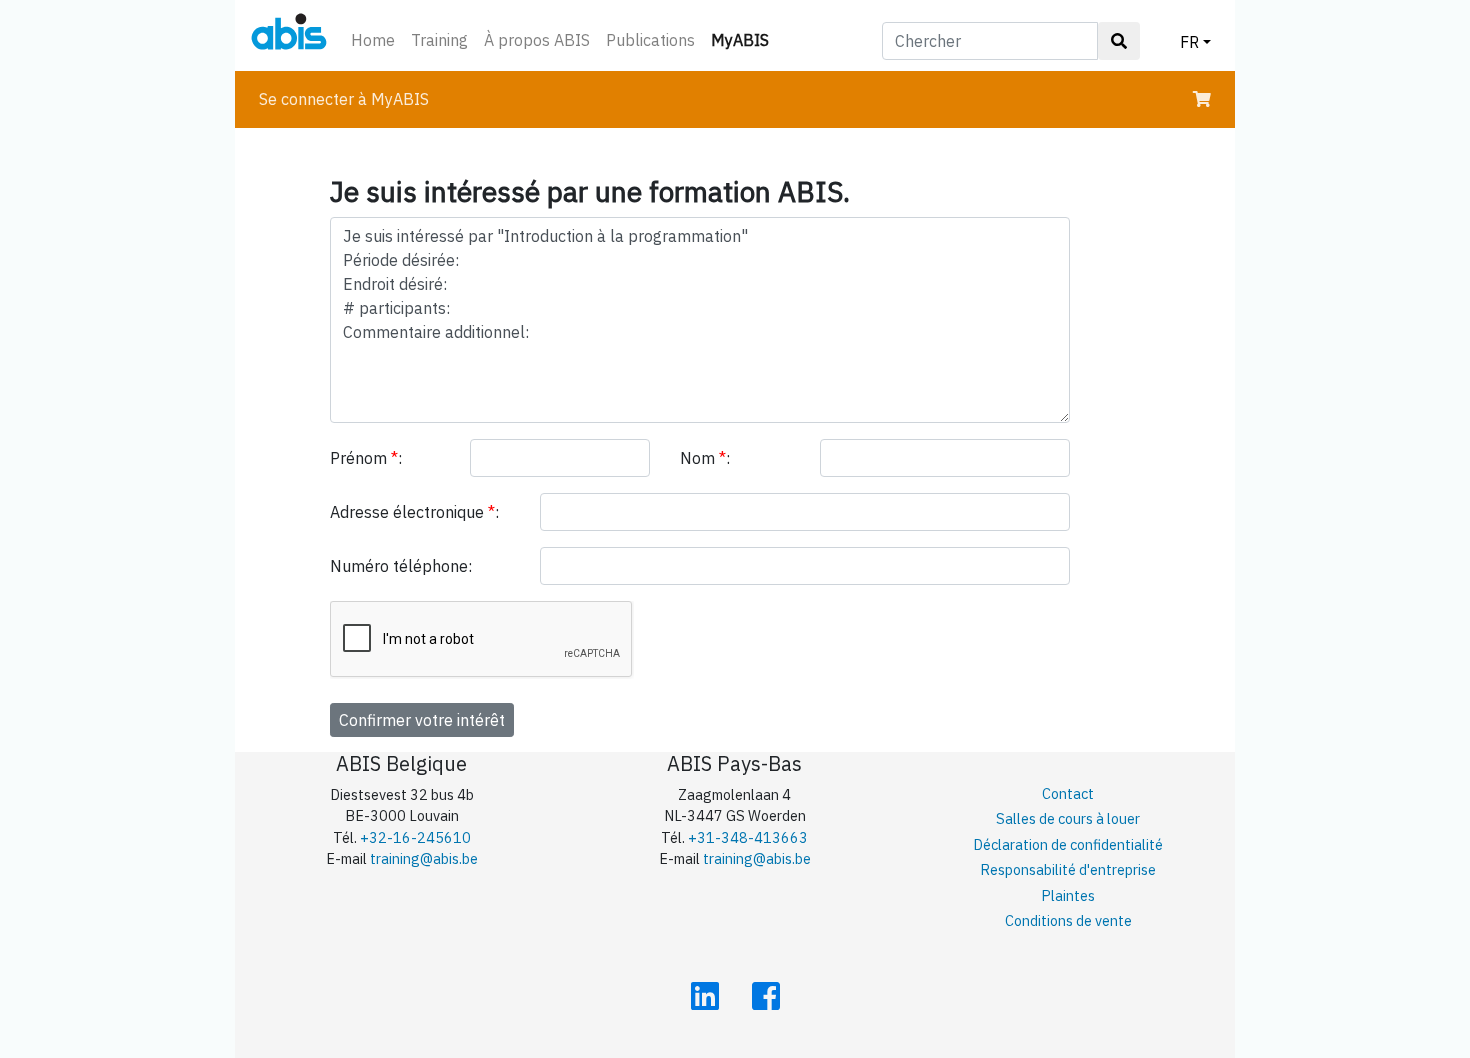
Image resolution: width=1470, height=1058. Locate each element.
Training (439, 40)
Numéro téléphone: (401, 566)
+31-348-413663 (748, 837)
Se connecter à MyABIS (344, 99)
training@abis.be (424, 858)
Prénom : (366, 458)
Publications (650, 40)
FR (1189, 42)
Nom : (705, 458)
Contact (1068, 793)
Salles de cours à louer (1068, 818)
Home (373, 40)
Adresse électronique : (414, 512)
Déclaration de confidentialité (1068, 844)
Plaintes (1068, 895)
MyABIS (744, 39)
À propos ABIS (537, 40)
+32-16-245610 (415, 837)
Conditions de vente (1068, 920)
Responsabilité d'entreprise (1068, 869)
